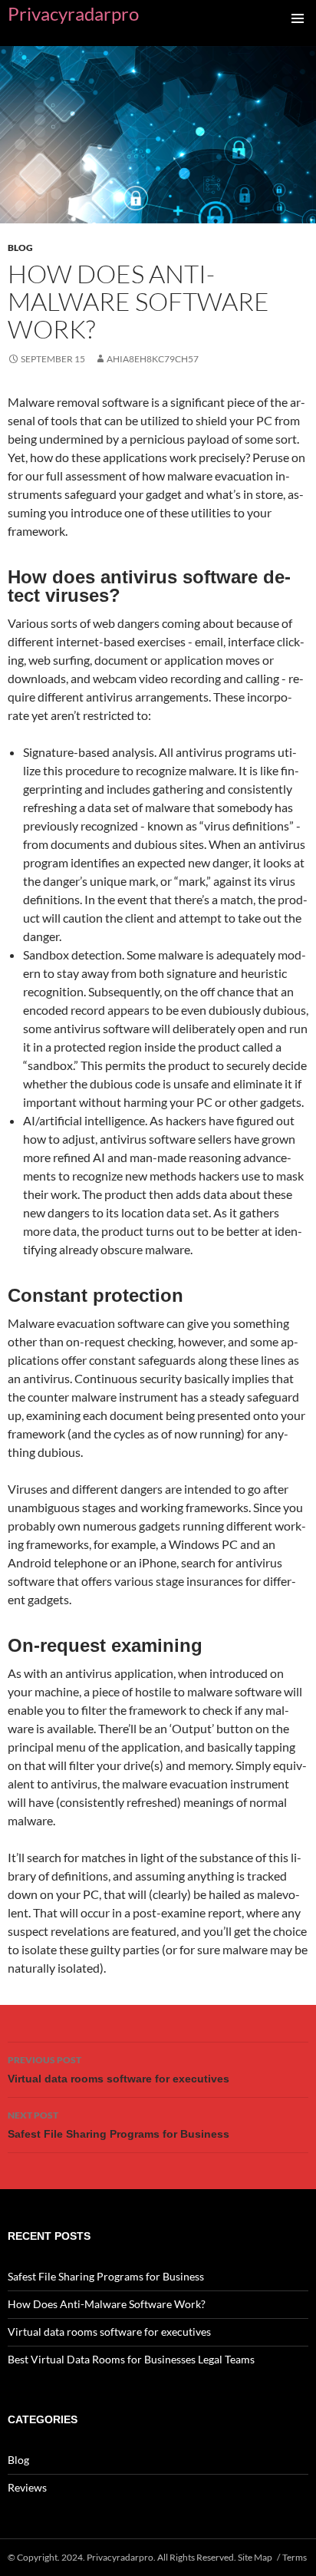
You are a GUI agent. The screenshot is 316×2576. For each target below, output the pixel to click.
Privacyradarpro (73, 13)
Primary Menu (298, 18)
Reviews (27, 2487)
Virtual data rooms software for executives (118, 2069)
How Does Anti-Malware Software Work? (107, 2304)
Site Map (255, 2557)
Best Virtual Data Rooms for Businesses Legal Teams (131, 2359)
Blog (20, 248)
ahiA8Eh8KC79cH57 (153, 359)
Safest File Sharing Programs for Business (118, 2125)
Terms (295, 2557)
